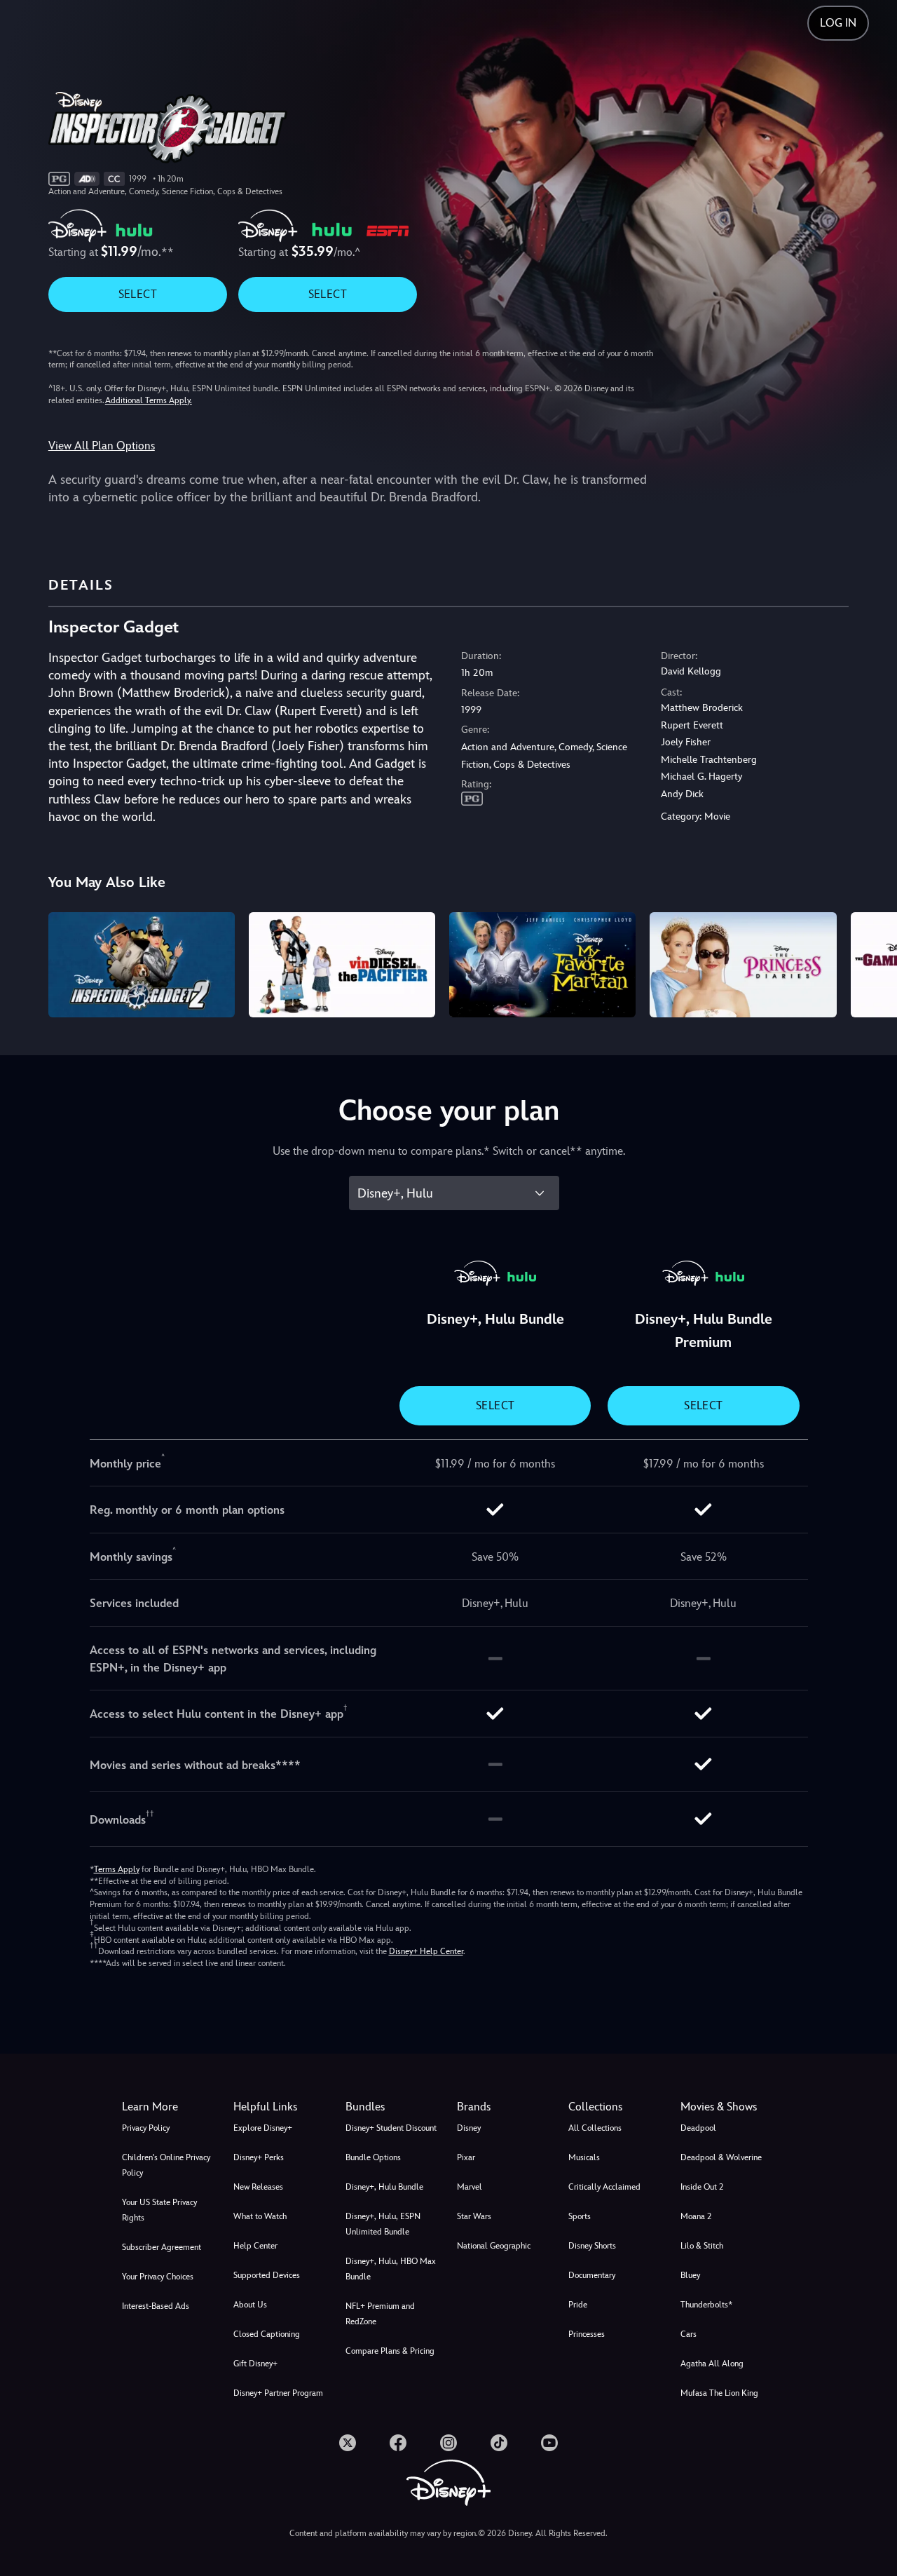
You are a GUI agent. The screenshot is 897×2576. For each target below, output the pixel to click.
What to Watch (260, 2216)
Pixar (466, 2157)
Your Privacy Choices (158, 2277)
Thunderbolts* (706, 2305)
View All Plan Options (102, 446)
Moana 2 (696, 2216)
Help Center (255, 2246)
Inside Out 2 (702, 2187)
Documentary (592, 2275)
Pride (578, 2305)
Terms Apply (117, 1869)
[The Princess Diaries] (743, 965)
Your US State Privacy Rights (159, 2210)
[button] (281, 2107)
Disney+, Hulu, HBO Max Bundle (391, 2269)
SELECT (138, 294)
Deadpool (698, 2128)
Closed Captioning (267, 2334)
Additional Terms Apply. (149, 400)
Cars (689, 2334)
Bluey (690, 2275)
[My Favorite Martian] (542, 965)
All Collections (595, 2128)
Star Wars (474, 2216)
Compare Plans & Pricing (390, 2351)
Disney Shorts (592, 2246)
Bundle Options (373, 2157)
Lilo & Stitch (702, 2246)
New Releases (258, 2187)
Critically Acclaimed (604, 2187)
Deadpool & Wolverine (721, 2157)
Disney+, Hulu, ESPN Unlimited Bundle (383, 2224)
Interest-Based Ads (156, 2306)
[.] (348, 2443)
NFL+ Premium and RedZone (380, 2314)
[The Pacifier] (342, 965)
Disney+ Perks (259, 2157)
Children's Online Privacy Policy (166, 2165)
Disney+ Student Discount (391, 2128)
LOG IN (838, 23)
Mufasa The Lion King (719, 2393)
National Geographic (494, 2246)
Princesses (587, 2334)
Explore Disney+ (263, 2128)
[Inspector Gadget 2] (142, 965)
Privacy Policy (146, 2128)
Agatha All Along (712, 2364)
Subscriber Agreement (162, 2247)
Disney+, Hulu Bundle (384, 2187)
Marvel (470, 2187)
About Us (250, 2305)
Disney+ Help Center (426, 1951)
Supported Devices (267, 2275)
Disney (469, 2128)
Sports (580, 2216)
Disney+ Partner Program (278, 2393)
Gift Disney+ (255, 2364)
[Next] (870, 963)
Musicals (584, 2157)
